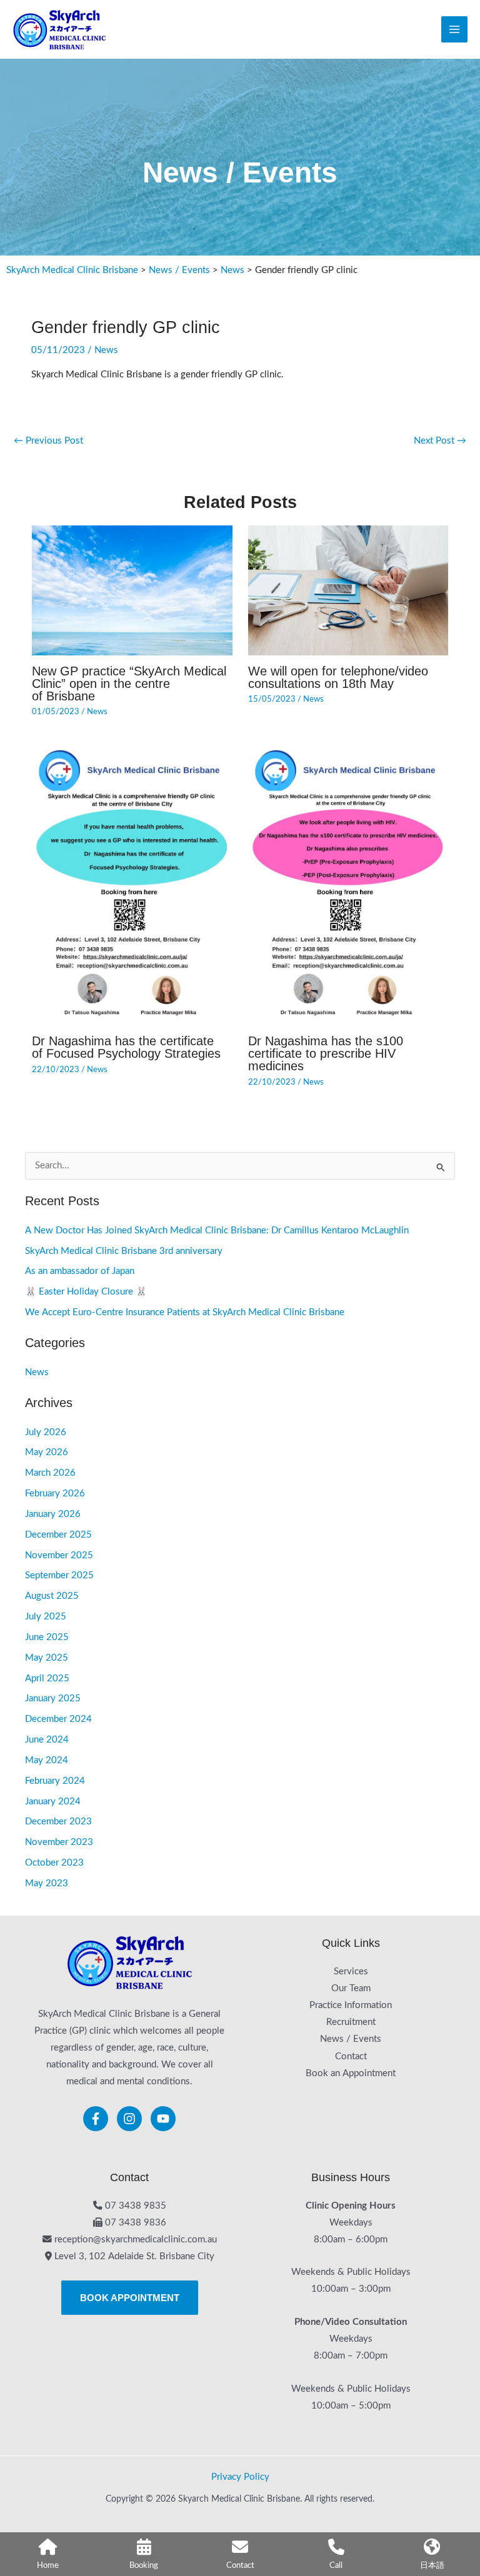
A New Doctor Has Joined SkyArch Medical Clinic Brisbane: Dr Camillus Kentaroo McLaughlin (217, 1231)
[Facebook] (96, 2119)
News (106, 350)
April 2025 (47, 1678)
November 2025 (59, 1555)
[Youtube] (163, 2119)
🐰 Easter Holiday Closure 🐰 (86, 1292)
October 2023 (54, 1863)
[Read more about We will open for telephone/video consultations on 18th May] (348, 590)
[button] (130, 2298)
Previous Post (48, 441)
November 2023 (59, 1842)
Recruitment (351, 2022)
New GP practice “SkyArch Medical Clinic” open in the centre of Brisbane (129, 684)
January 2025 (53, 1698)
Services (351, 1972)
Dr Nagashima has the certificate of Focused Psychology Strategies (126, 1047)
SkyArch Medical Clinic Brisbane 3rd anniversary (124, 1251)
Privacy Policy (240, 2477)
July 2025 (46, 1617)
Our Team (351, 1988)
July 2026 (46, 1432)
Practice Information (351, 2005)
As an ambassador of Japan (80, 1271)
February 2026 (55, 1494)
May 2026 (47, 1452)
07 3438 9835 (136, 2206)
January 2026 (53, 1514)
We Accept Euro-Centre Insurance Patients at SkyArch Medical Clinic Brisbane (185, 1312)
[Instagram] (129, 2119)
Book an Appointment (351, 2073)
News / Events (351, 2039)
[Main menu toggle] (454, 29)
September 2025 (59, 1575)
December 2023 (58, 1822)
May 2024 (47, 1760)
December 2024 (58, 1719)
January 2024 (53, 1802)
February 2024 (55, 1781)
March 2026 (50, 1473)
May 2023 (47, 1883)
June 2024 (47, 1740)
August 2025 (52, 1596)
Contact (351, 2056)
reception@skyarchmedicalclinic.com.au (136, 2240)
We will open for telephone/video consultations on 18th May (338, 677)
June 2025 (47, 1637)
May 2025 (47, 1658)
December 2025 (58, 1535)
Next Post (440, 441)
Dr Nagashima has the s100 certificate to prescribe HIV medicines (326, 1053)
